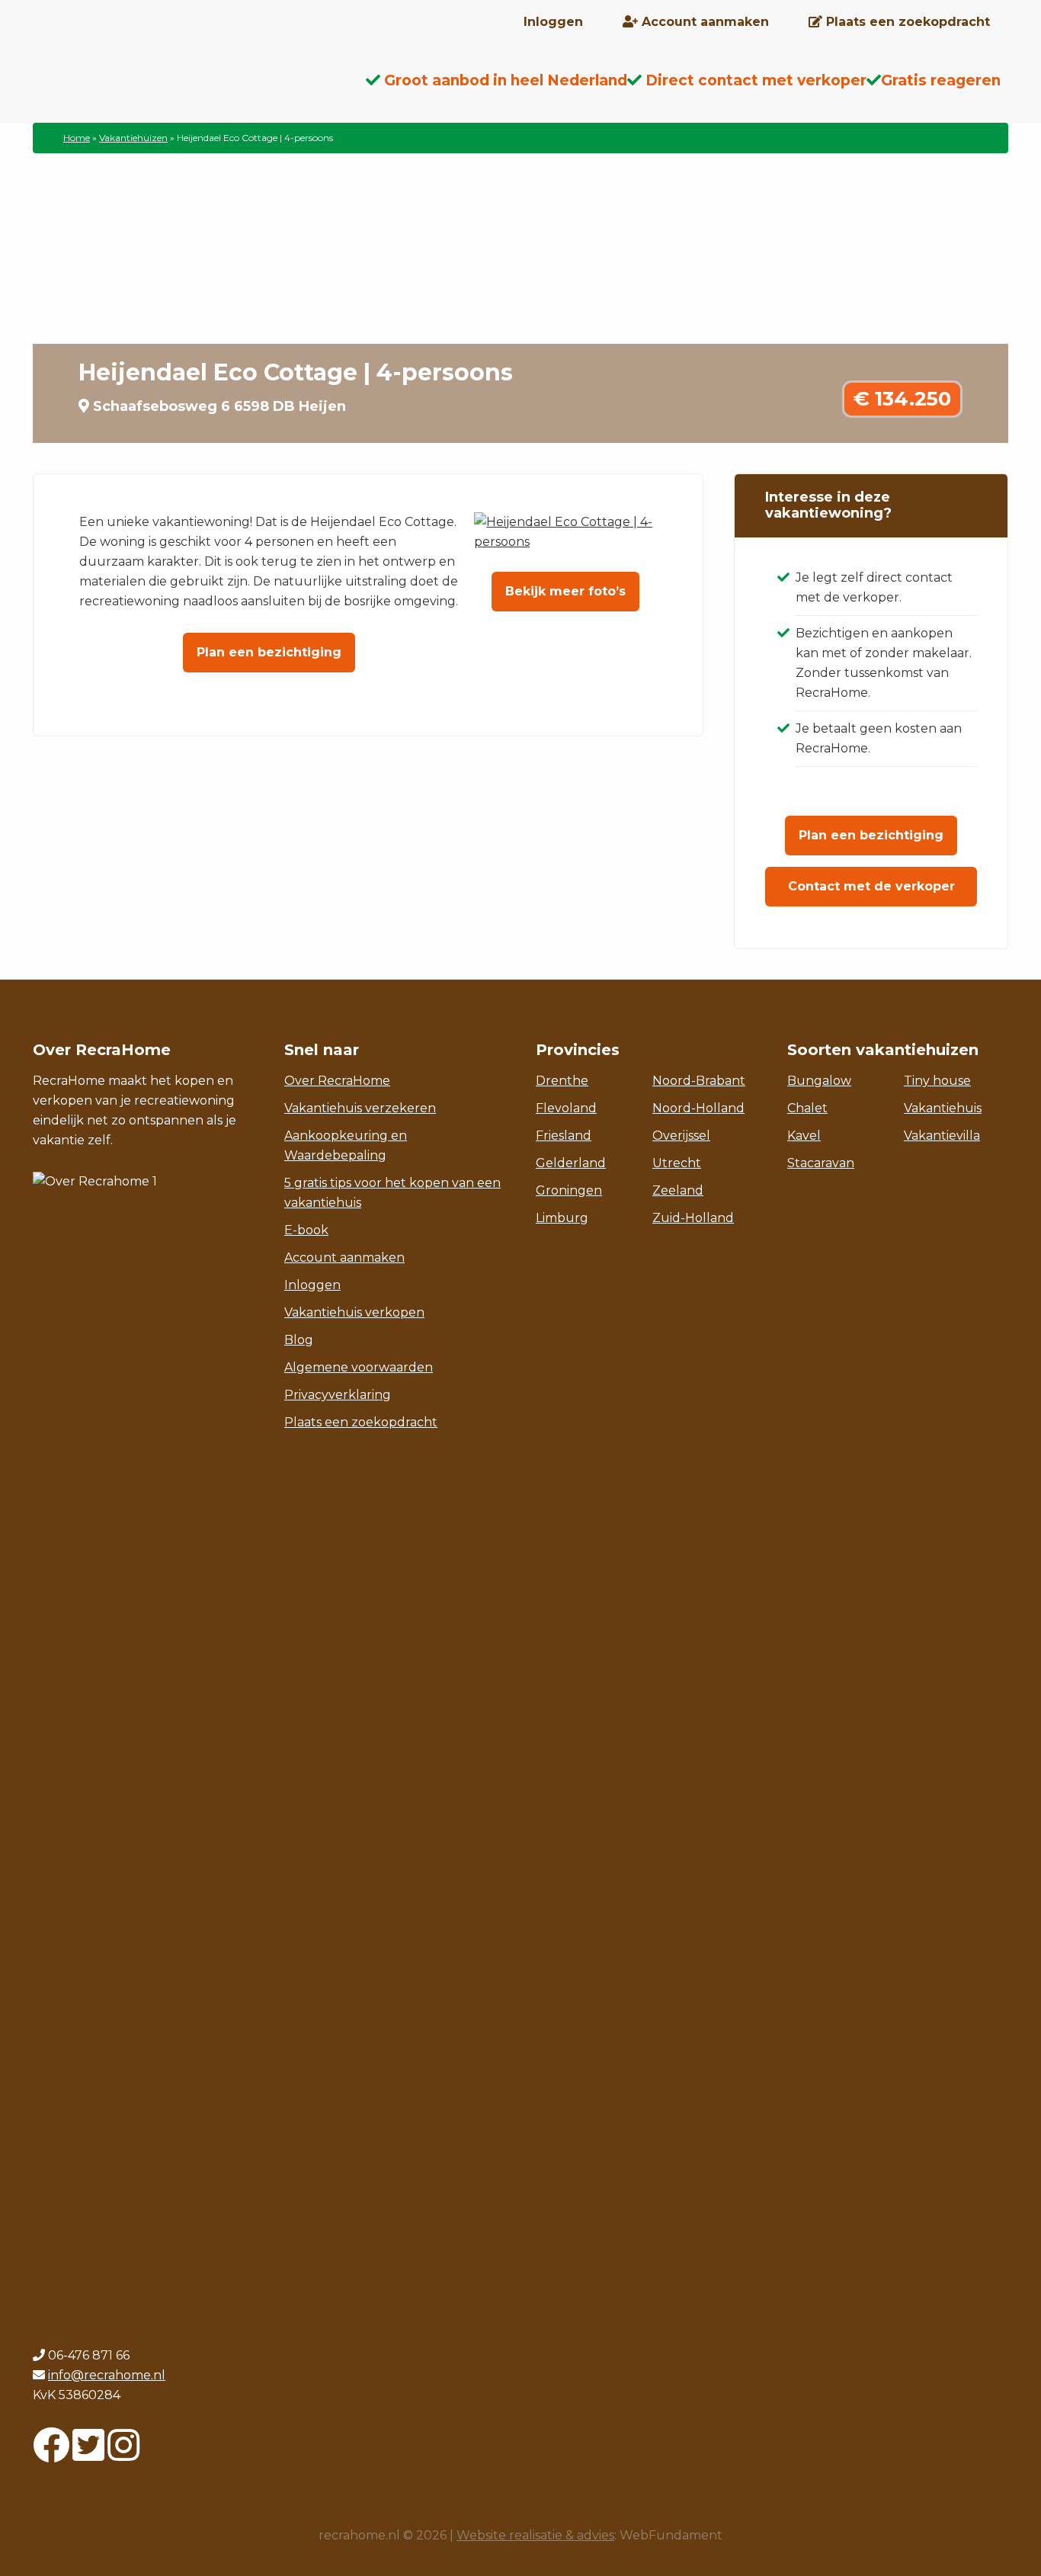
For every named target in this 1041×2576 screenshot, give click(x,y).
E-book (306, 1230)
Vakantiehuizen (133, 138)
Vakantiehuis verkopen (354, 1312)
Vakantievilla (942, 1136)
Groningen (569, 1190)
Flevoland (566, 1108)
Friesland (564, 1136)
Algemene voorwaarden (359, 1367)
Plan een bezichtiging (269, 652)
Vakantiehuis (943, 1108)
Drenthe (562, 1081)
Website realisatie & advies (535, 2535)
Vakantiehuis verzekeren (360, 1108)
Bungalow (819, 1081)
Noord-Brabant (699, 1081)
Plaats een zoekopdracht (361, 1422)
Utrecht (677, 1163)
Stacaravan (821, 1163)
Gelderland (571, 1163)
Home (77, 138)
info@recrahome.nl (107, 2375)
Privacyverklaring (338, 1395)
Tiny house (937, 1081)
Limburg (562, 1218)
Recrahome (155, 92)
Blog (299, 1340)
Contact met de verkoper (871, 886)
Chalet (807, 1108)
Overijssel (681, 1136)
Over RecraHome (337, 1081)
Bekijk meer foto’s (565, 591)
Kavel (804, 1136)
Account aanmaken (344, 1258)
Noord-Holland (698, 1108)
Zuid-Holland (693, 1218)
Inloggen (312, 1285)
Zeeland (678, 1190)
